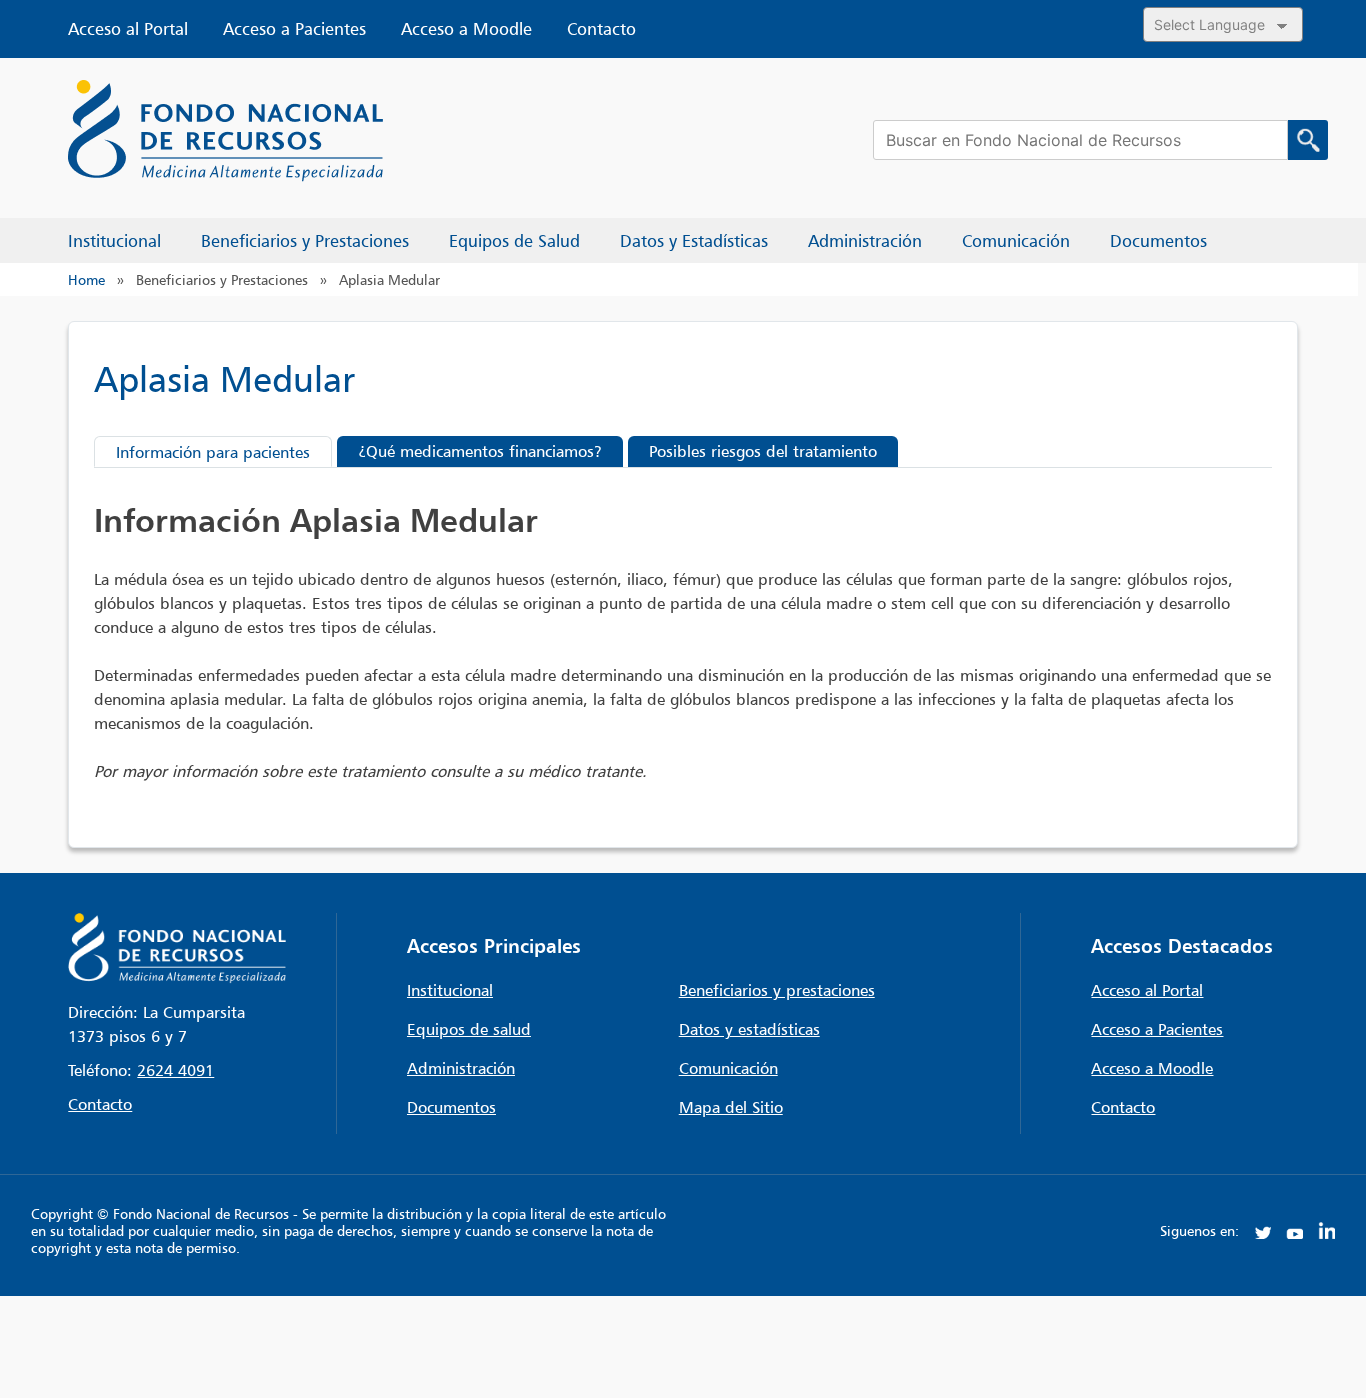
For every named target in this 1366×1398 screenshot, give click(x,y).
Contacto (601, 29)
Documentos (451, 1107)
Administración (461, 1068)
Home (86, 279)
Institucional (450, 990)
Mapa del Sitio (731, 1107)
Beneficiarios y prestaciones (777, 990)
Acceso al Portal (128, 29)
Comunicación (728, 1068)
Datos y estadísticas (749, 1029)
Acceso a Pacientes (294, 29)
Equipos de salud (469, 1029)
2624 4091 (175, 1070)
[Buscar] (1308, 140)
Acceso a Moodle (466, 29)
